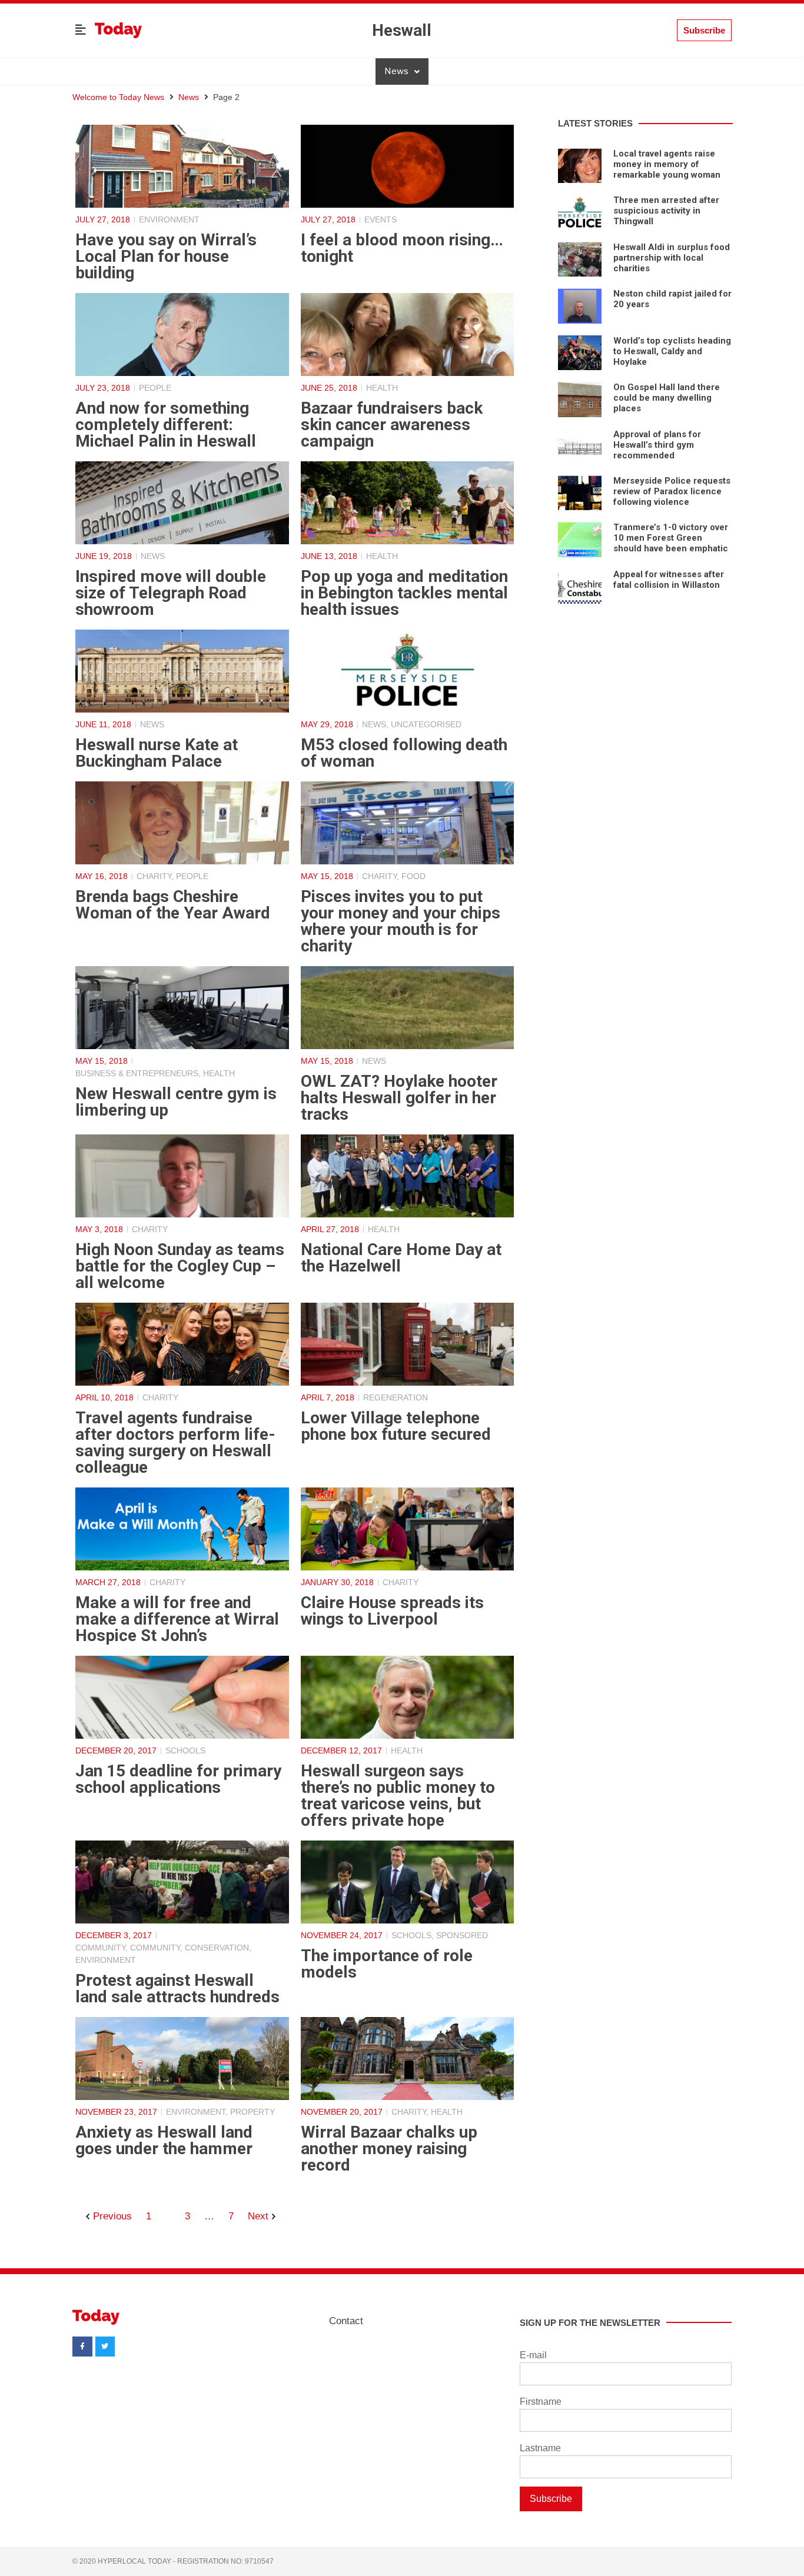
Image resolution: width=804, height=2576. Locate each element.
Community (100, 1948)
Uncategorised (426, 724)
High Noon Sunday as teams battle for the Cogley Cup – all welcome (180, 1266)
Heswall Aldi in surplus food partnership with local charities (672, 258)
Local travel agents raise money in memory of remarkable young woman (667, 164)
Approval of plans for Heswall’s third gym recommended (657, 445)
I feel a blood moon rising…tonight (402, 248)
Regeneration (396, 1397)
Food (413, 876)
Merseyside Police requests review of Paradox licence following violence (672, 491)
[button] (81, 31)
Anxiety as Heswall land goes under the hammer (164, 2140)
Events (381, 219)
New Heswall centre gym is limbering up (176, 1102)
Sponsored (462, 1935)
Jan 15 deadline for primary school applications (178, 1779)
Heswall (402, 30)
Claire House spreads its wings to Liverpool (392, 1611)
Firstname (541, 2402)
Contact (346, 2321)
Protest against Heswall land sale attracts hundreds (177, 1988)
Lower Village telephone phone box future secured (396, 1426)
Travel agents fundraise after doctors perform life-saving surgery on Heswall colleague (175, 1442)
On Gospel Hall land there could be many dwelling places (667, 398)
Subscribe (551, 2499)
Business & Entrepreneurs (137, 1073)
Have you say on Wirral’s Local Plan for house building (166, 256)
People (155, 388)
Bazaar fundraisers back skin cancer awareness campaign (392, 425)
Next (258, 2216)
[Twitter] (105, 2347)
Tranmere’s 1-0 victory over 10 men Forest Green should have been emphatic (671, 538)
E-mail (533, 2355)
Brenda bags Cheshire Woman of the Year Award (173, 905)
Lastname (540, 2448)
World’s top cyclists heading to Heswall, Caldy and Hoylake (672, 351)
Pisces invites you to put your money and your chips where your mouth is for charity (401, 921)
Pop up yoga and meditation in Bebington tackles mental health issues (404, 593)
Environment (169, 219)
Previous (112, 2216)
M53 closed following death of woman (404, 753)
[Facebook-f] (82, 2347)
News (396, 71)
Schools (185, 1750)
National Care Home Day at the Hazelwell (401, 1258)
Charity (154, 876)
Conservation (217, 1948)
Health (382, 388)
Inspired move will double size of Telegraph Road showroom (171, 593)
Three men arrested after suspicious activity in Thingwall (666, 211)
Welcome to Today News (118, 97)
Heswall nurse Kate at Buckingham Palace (157, 753)
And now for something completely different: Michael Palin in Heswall (166, 425)
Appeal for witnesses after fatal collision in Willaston (669, 580)
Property (253, 2112)
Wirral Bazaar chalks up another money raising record (389, 2149)
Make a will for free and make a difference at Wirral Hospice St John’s (177, 1619)
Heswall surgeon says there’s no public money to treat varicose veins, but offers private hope (398, 1795)
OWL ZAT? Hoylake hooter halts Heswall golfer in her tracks (399, 1098)
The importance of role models (387, 1964)
